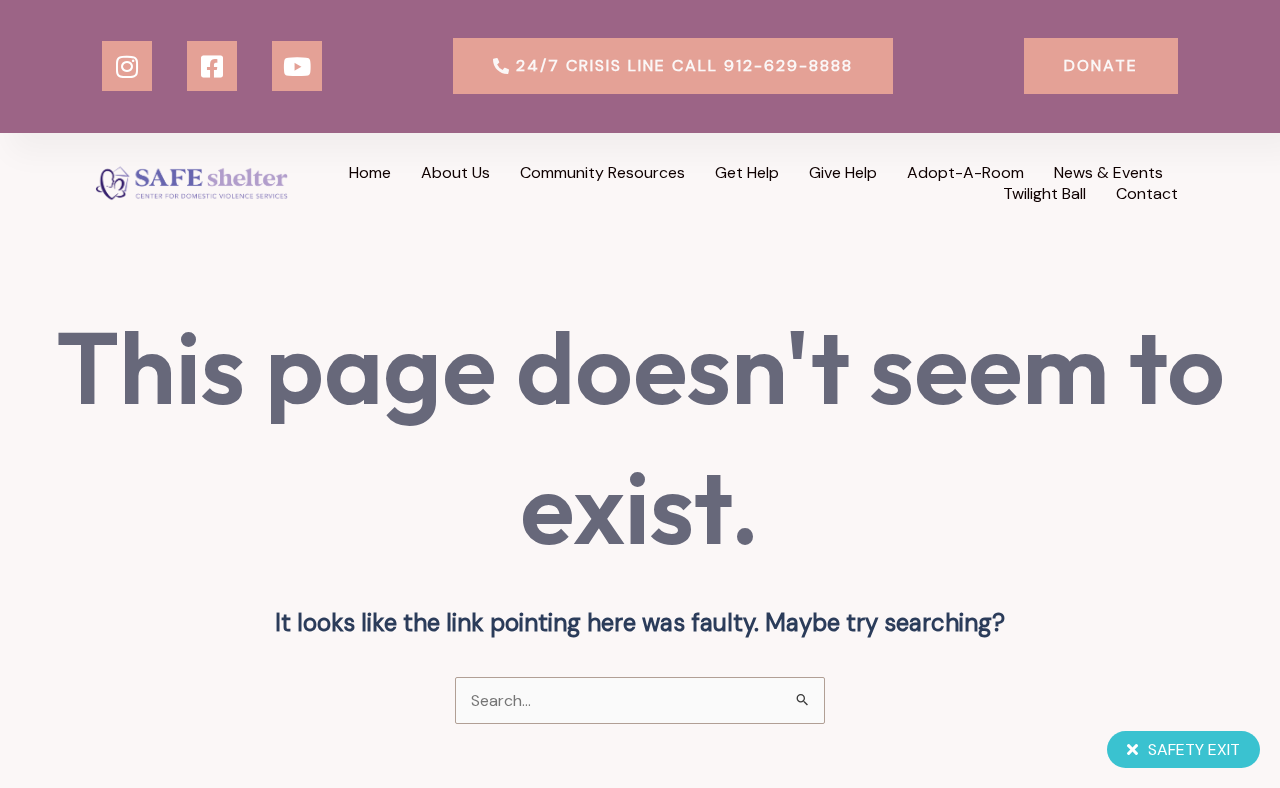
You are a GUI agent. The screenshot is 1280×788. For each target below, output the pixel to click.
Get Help (747, 172)
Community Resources (602, 172)
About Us (455, 172)
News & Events (1108, 172)
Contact (1147, 193)
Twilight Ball (1044, 193)
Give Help (843, 172)
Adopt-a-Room (965, 172)
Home (370, 172)
